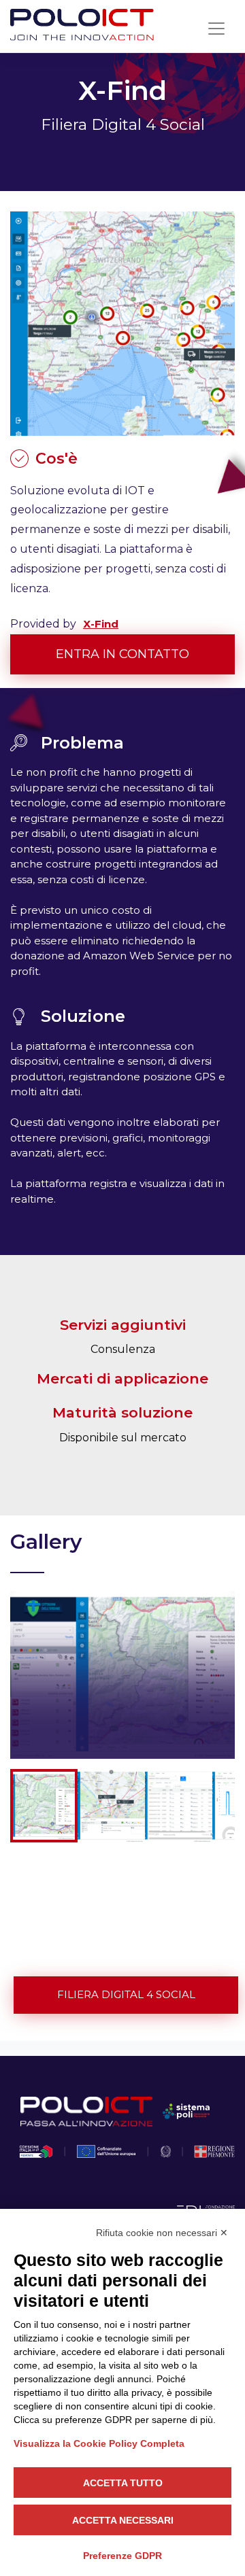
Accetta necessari (123, 2520)
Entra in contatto (122, 654)
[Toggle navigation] (216, 29)
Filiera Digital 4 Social (126, 1994)
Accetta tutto (123, 2483)
